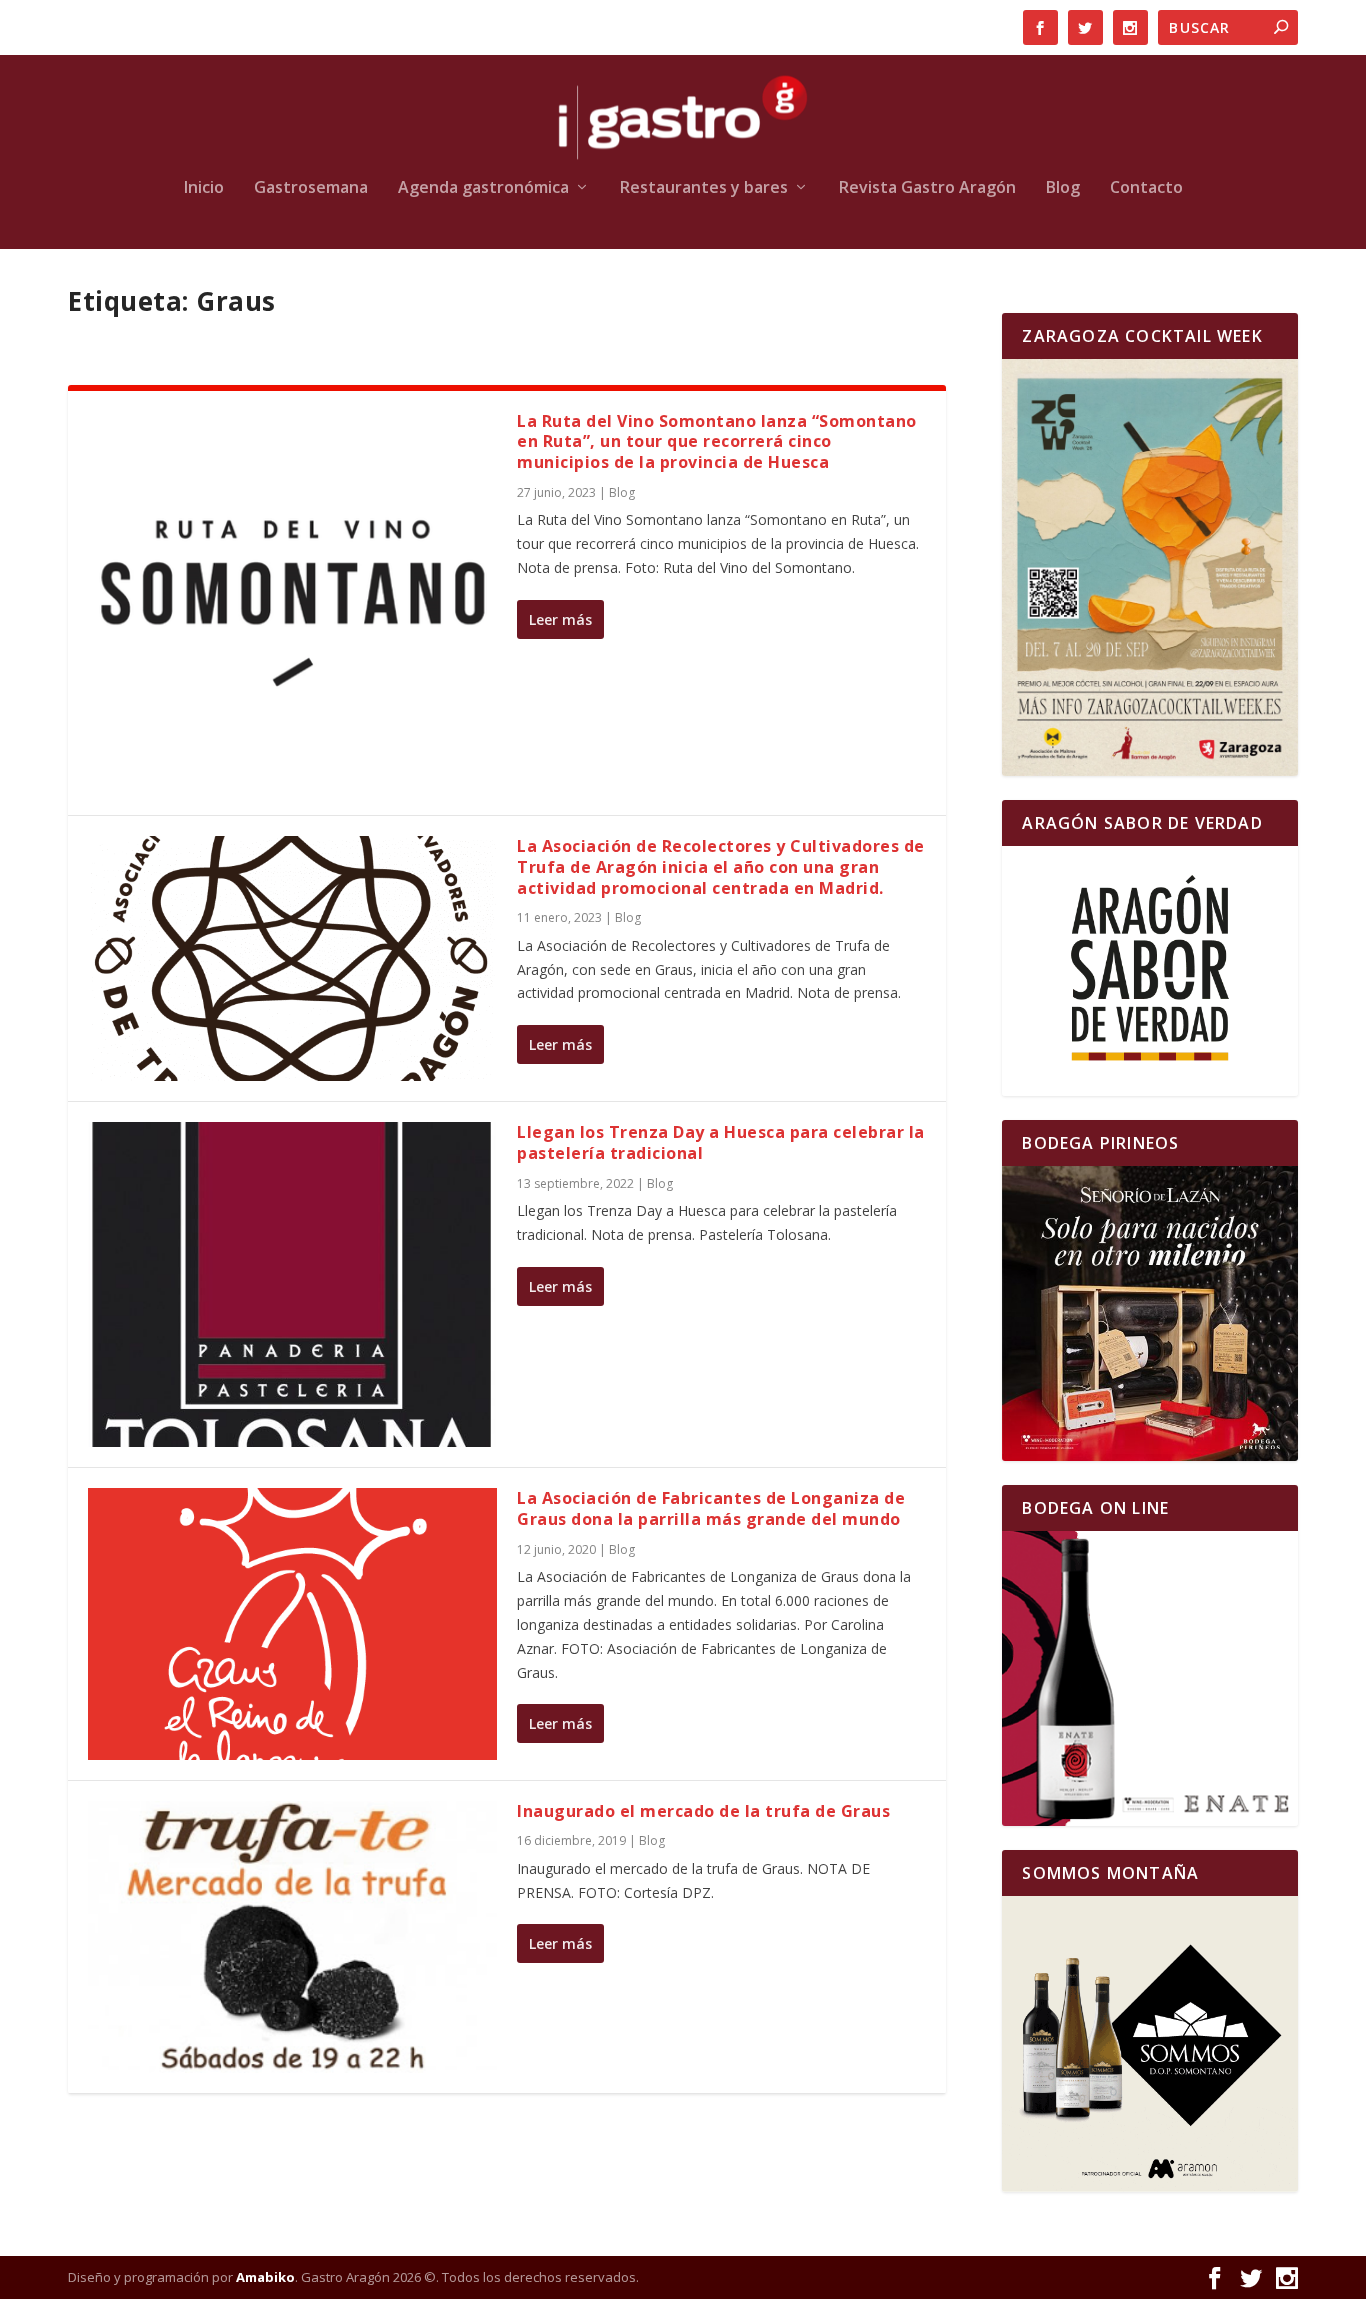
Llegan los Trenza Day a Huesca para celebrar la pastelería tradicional (721, 1142)
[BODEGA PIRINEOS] (1149, 1313)
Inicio (204, 188)
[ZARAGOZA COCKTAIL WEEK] (1149, 567)
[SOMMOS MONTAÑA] (1149, 2043)
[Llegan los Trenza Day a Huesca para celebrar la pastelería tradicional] (292, 1284)
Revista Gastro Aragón (927, 188)
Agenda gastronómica (483, 188)
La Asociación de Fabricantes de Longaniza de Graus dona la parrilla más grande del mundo (711, 1508)
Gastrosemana (311, 188)
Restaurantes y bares (704, 188)
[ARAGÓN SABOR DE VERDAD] (1149, 970)
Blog (1063, 188)
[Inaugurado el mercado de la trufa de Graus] (292, 1937)
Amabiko (265, 2277)
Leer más (560, 619)
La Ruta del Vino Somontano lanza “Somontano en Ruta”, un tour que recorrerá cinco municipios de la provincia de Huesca (717, 442)
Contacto (1146, 188)
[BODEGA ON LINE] (1149, 1678)
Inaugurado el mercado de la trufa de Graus (703, 1811)
